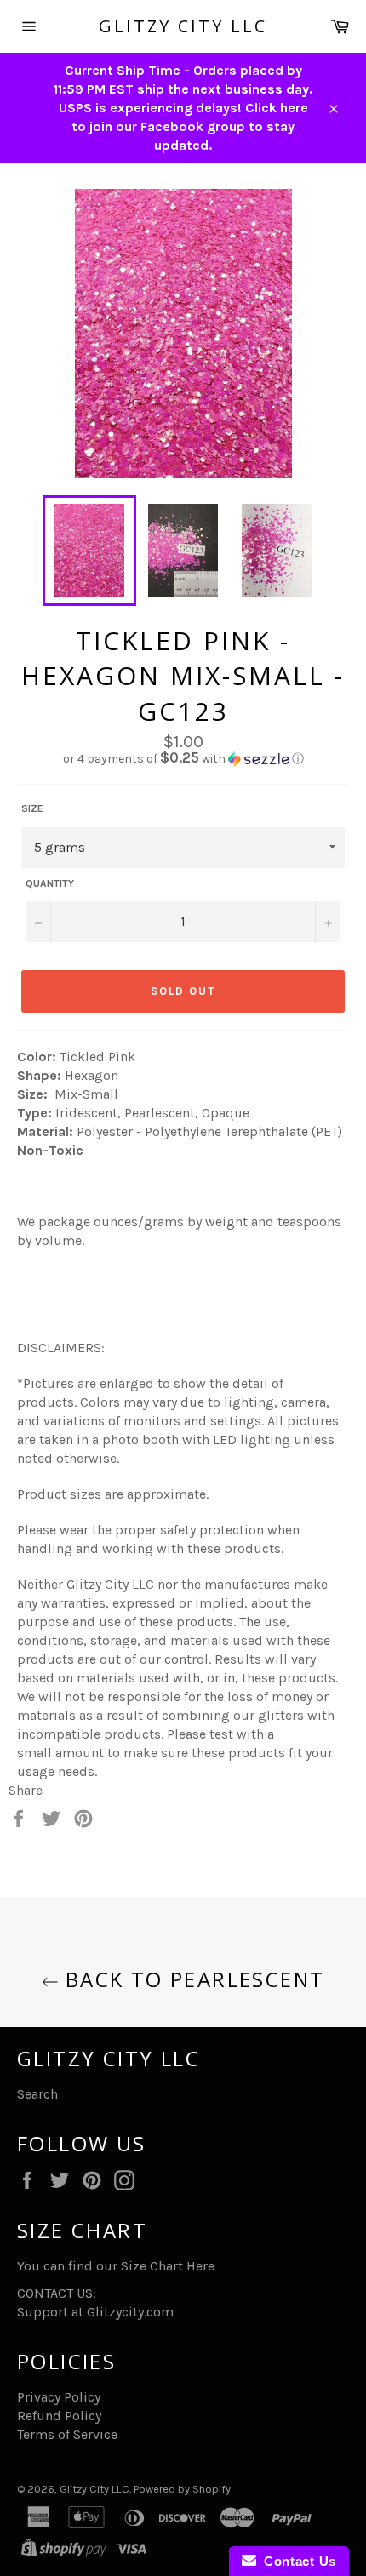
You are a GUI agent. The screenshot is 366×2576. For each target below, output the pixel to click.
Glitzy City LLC (183, 26)
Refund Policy (59, 2416)
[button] (183, 759)
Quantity (50, 883)
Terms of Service (67, 2434)
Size (32, 808)
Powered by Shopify (182, 2489)
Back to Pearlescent (192, 1979)
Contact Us (296, 2561)
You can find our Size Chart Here (116, 2266)
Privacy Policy (59, 2397)
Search (37, 2094)
